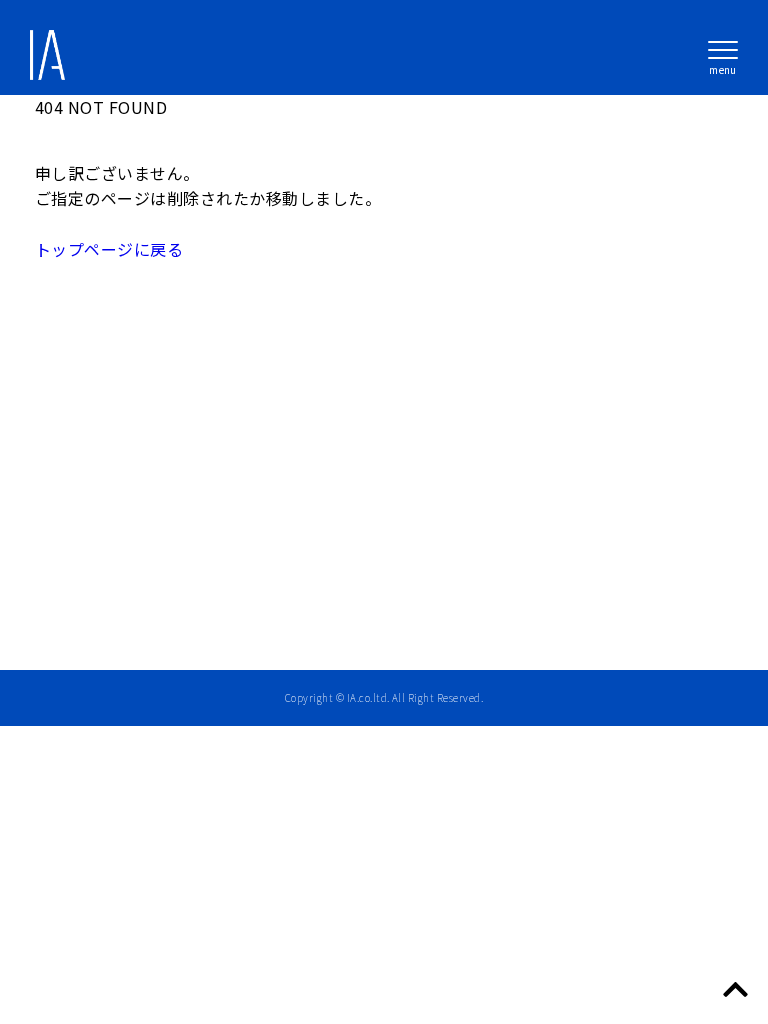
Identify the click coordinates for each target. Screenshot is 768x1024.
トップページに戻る (109, 249)
